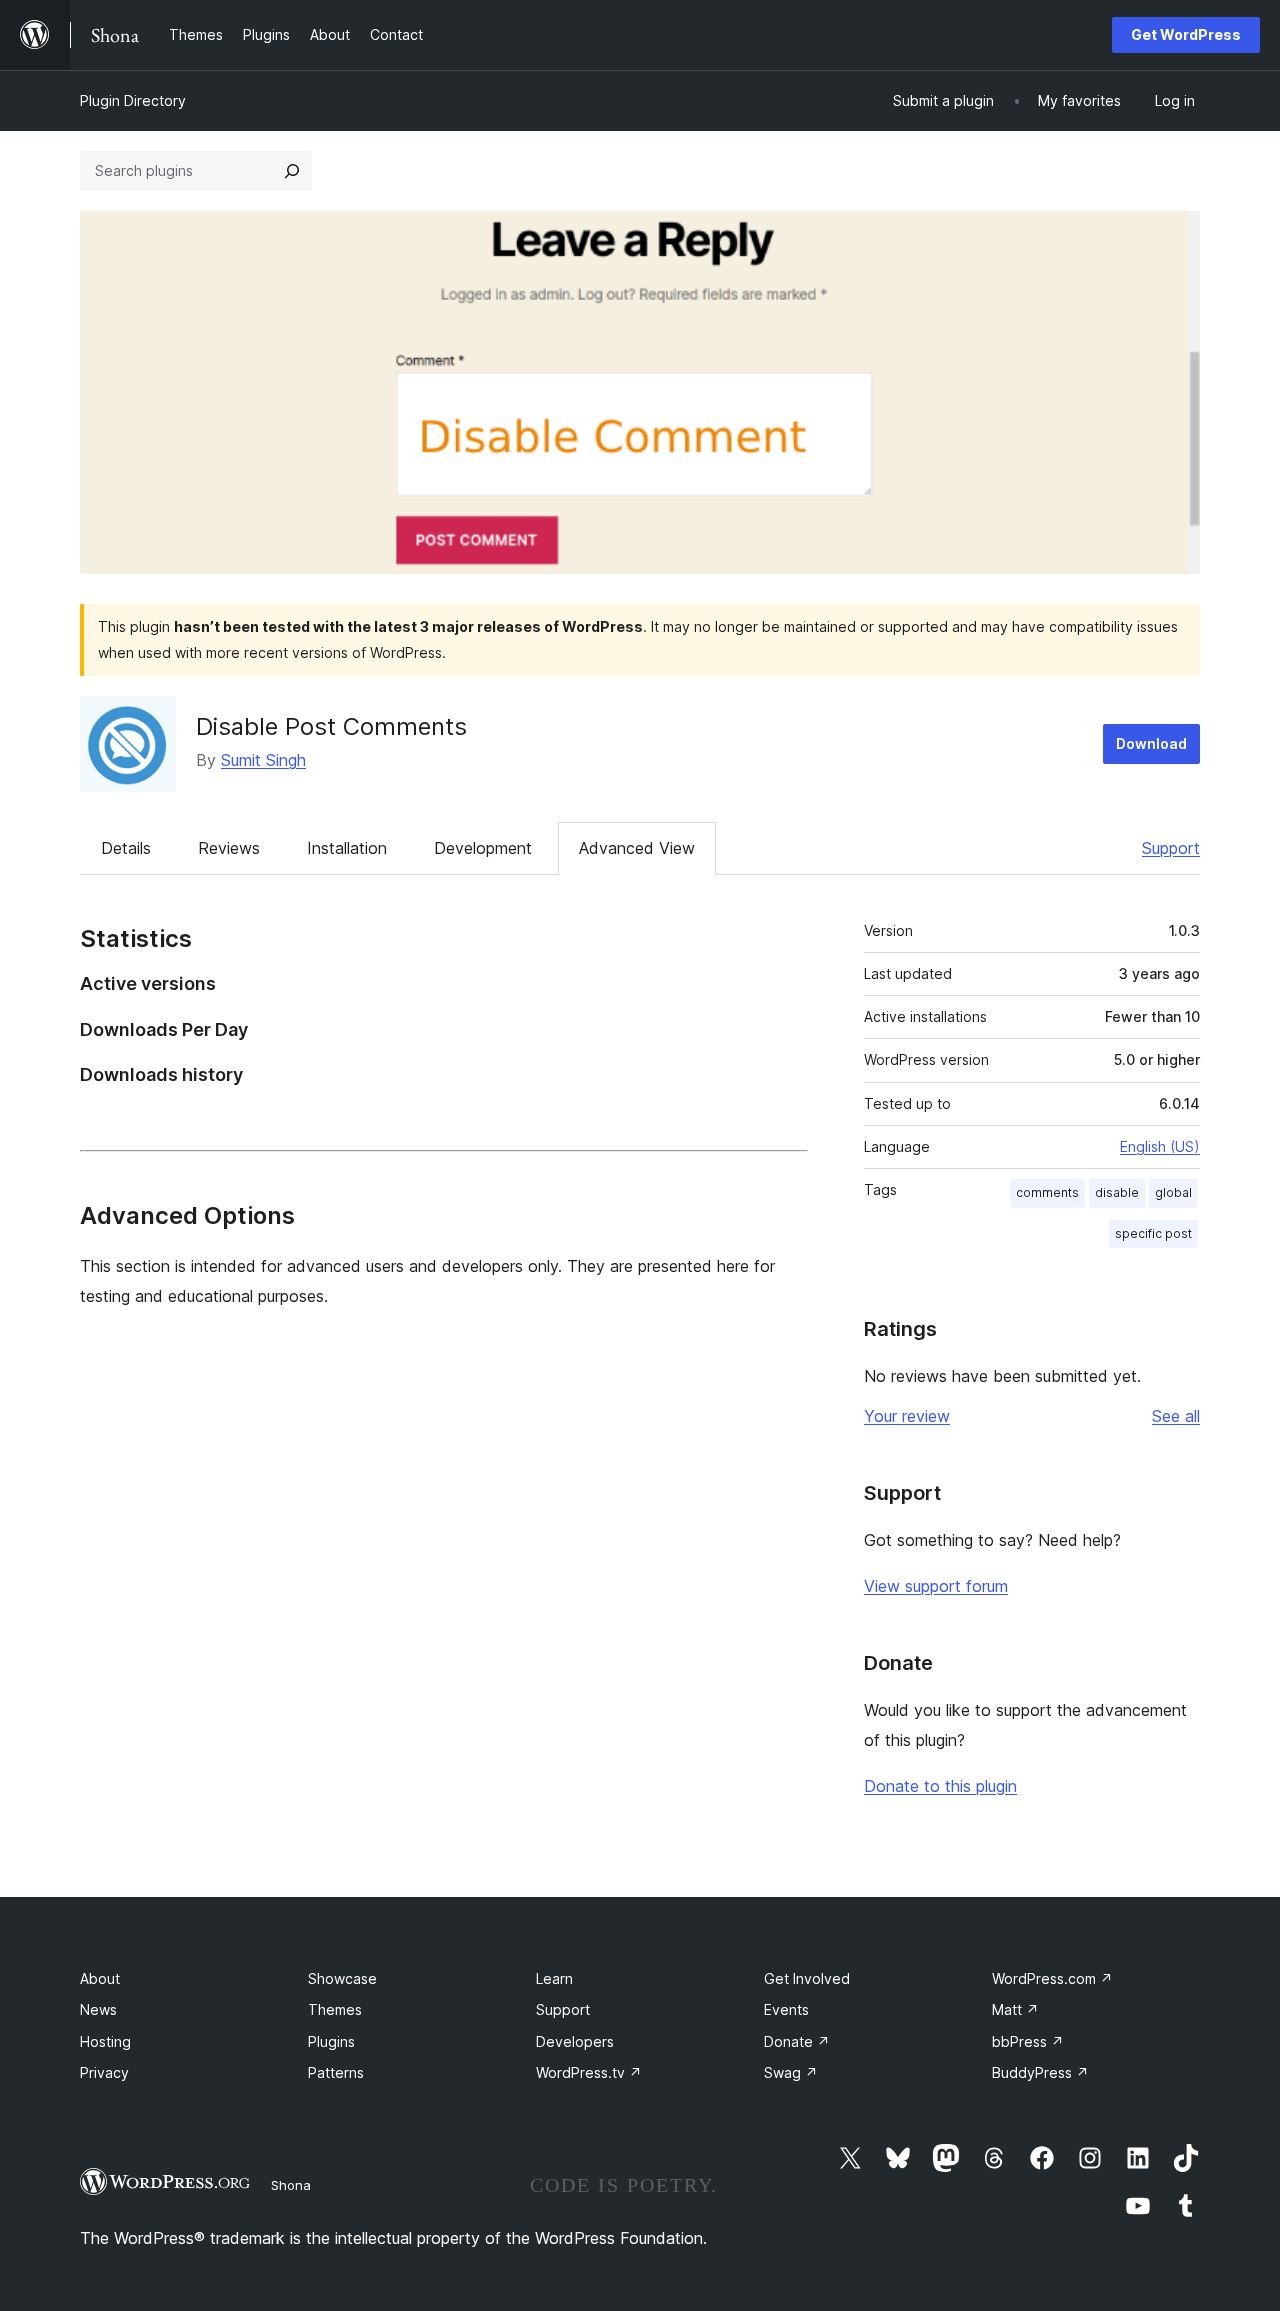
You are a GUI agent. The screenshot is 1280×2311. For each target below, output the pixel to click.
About (100, 1978)
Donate (797, 2041)
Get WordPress (1186, 34)
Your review (907, 1416)
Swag (791, 2072)
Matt (1015, 2009)
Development (483, 848)
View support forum (936, 1586)
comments (1047, 1192)
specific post (1153, 1233)
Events (786, 2009)
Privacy (104, 2072)
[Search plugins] (292, 171)
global (1173, 1192)
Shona (291, 2185)
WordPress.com (1052, 1978)
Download (1151, 743)
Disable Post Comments (331, 726)
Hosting (105, 2041)
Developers (575, 2041)
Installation (347, 848)
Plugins (331, 2041)
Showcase (342, 1978)
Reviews (229, 848)
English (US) (1160, 1146)
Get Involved (807, 1978)
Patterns (336, 2072)
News (98, 2009)
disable (1117, 1192)
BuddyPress (1040, 2072)
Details (126, 848)
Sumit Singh (263, 760)
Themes (335, 2009)
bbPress (1028, 2041)
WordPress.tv (589, 2072)
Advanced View (637, 848)
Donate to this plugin (940, 1786)
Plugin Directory (133, 100)
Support (1171, 848)
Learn (554, 1978)
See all (1176, 1416)
